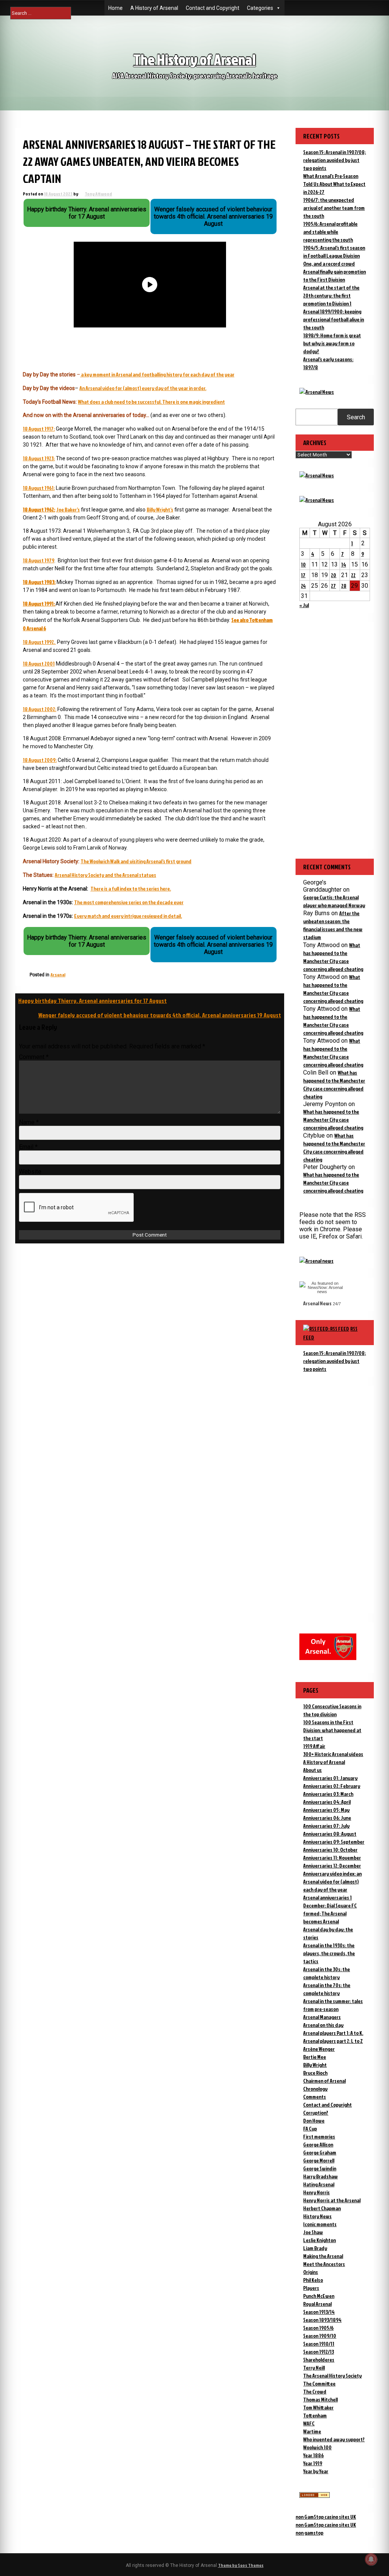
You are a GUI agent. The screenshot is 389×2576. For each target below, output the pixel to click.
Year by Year (316, 2471)
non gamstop (309, 2533)
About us (312, 1770)
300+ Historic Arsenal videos (333, 1754)
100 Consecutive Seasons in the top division (332, 1710)
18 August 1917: (39, 429)
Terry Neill (314, 2367)
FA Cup (310, 2128)
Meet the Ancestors (324, 2264)
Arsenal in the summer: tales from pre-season (333, 2005)
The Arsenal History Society (332, 2375)
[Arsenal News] (317, 392)
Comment (34, 1057)
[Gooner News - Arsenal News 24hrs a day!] (317, 500)
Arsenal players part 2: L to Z (333, 2041)
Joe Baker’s (68, 509)
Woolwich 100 (317, 2447)
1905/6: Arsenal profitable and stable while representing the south (330, 232)
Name (29, 1122)
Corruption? (316, 2113)
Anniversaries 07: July (326, 1826)
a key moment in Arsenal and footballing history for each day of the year (158, 374)
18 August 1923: (39, 458)
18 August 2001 (39, 663)
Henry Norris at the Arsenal (332, 2200)
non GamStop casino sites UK (326, 2517)
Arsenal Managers (322, 2017)
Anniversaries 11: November (332, 1858)
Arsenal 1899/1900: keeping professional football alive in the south (334, 319)
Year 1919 (313, 2463)
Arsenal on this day (323, 2025)
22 (353, 575)
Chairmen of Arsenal (324, 2081)
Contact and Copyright (213, 8)
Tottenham (315, 2415)
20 (334, 575)
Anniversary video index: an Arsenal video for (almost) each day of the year (332, 1881)
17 (303, 575)
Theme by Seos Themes (241, 2565)
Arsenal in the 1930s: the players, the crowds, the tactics (329, 1953)
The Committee (319, 2383)
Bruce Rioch (315, 2073)
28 (344, 586)
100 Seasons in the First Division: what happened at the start (332, 1730)
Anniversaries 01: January (330, 1778)
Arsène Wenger (319, 2049)
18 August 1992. (39, 642)
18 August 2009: (40, 760)
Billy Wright (315, 2065)
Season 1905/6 (318, 2328)
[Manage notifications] (371, 2559)
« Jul (304, 605)
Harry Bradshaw (320, 2176)
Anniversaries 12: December (332, 1866)
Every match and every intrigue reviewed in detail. (128, 916)
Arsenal (58, 975)
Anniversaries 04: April (327, 1802)
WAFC (309, 2423)
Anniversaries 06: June (327, 1818)
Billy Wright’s (160, 509)
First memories (319, 2136)
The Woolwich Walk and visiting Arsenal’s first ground (136, 861)
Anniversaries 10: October (330, 1850)
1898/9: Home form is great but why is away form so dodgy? (332, 343)
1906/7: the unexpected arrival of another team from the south (334, 208)
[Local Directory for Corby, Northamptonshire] (315, 2496)
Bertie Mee (315, 2057)
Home (115, 8)
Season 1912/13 (319, 2352)
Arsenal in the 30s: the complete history (327, 1973)
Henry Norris (316, 2192)
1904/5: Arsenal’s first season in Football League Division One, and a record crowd (334, 256)
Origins (311, 2272)
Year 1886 (313, 2455)
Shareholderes (319, 2360)
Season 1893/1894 (322, 2320)
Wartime (312, 2431)
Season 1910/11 (319, 2344)
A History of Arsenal (154, 8)
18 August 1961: (39, 488)
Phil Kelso (313, 2280)
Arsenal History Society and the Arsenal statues (105, 875)
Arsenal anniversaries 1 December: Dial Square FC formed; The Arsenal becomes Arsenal (330, 1909)
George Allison (318, 2144)
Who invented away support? (334, 2439)
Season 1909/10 (320, 2336)
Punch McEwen (319, 2296)
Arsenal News (317, 1303)
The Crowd (315, 2391)
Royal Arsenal (317, 2304)
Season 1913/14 (319, 2312)
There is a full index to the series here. (131, 888)
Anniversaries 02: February (332, 1786)
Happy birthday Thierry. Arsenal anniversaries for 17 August (93, 1001)
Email (28, 1147)
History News (317, 2216)
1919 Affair (314, 1746)
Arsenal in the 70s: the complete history (327, 1989)
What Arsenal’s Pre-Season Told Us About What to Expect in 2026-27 (334, 184)
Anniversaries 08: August (330, 1834)
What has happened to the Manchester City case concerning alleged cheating (333, 1120)
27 (333, 586)
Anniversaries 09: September (334, 1842)
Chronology (315, 2089)
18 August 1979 (39, 560)
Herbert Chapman (322, 2208)
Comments (315, 2097)
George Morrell (319, 2160)
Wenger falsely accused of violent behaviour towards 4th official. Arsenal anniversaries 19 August (160, 1015)
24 (303, 586)
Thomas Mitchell (320, 2399)
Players (311, 2288)
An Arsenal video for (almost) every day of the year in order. (143, 388)
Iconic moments (320, 2224)
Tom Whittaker (318, 2407)
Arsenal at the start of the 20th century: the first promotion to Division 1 (331, 295)
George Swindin (320, 2168)
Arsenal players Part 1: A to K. (333, 2033)
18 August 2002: (40, 709)
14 (344, 564)
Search (356, 417)
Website (30, 1172)
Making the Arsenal (323, 2256)
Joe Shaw (313, 2232)
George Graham (320, 2152)
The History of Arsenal (194, 59)
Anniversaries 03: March (328, 1794)
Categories (260, 8)
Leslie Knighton (319, 2240)
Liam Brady (315, 2248)
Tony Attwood (98, 194)
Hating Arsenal (319, 2184)
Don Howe (314, 2120)
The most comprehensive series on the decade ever (129, 902)
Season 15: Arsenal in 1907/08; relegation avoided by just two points (334, 160)
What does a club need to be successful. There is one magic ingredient (151, 402)
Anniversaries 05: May (326, 1810)
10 (303, 564)
